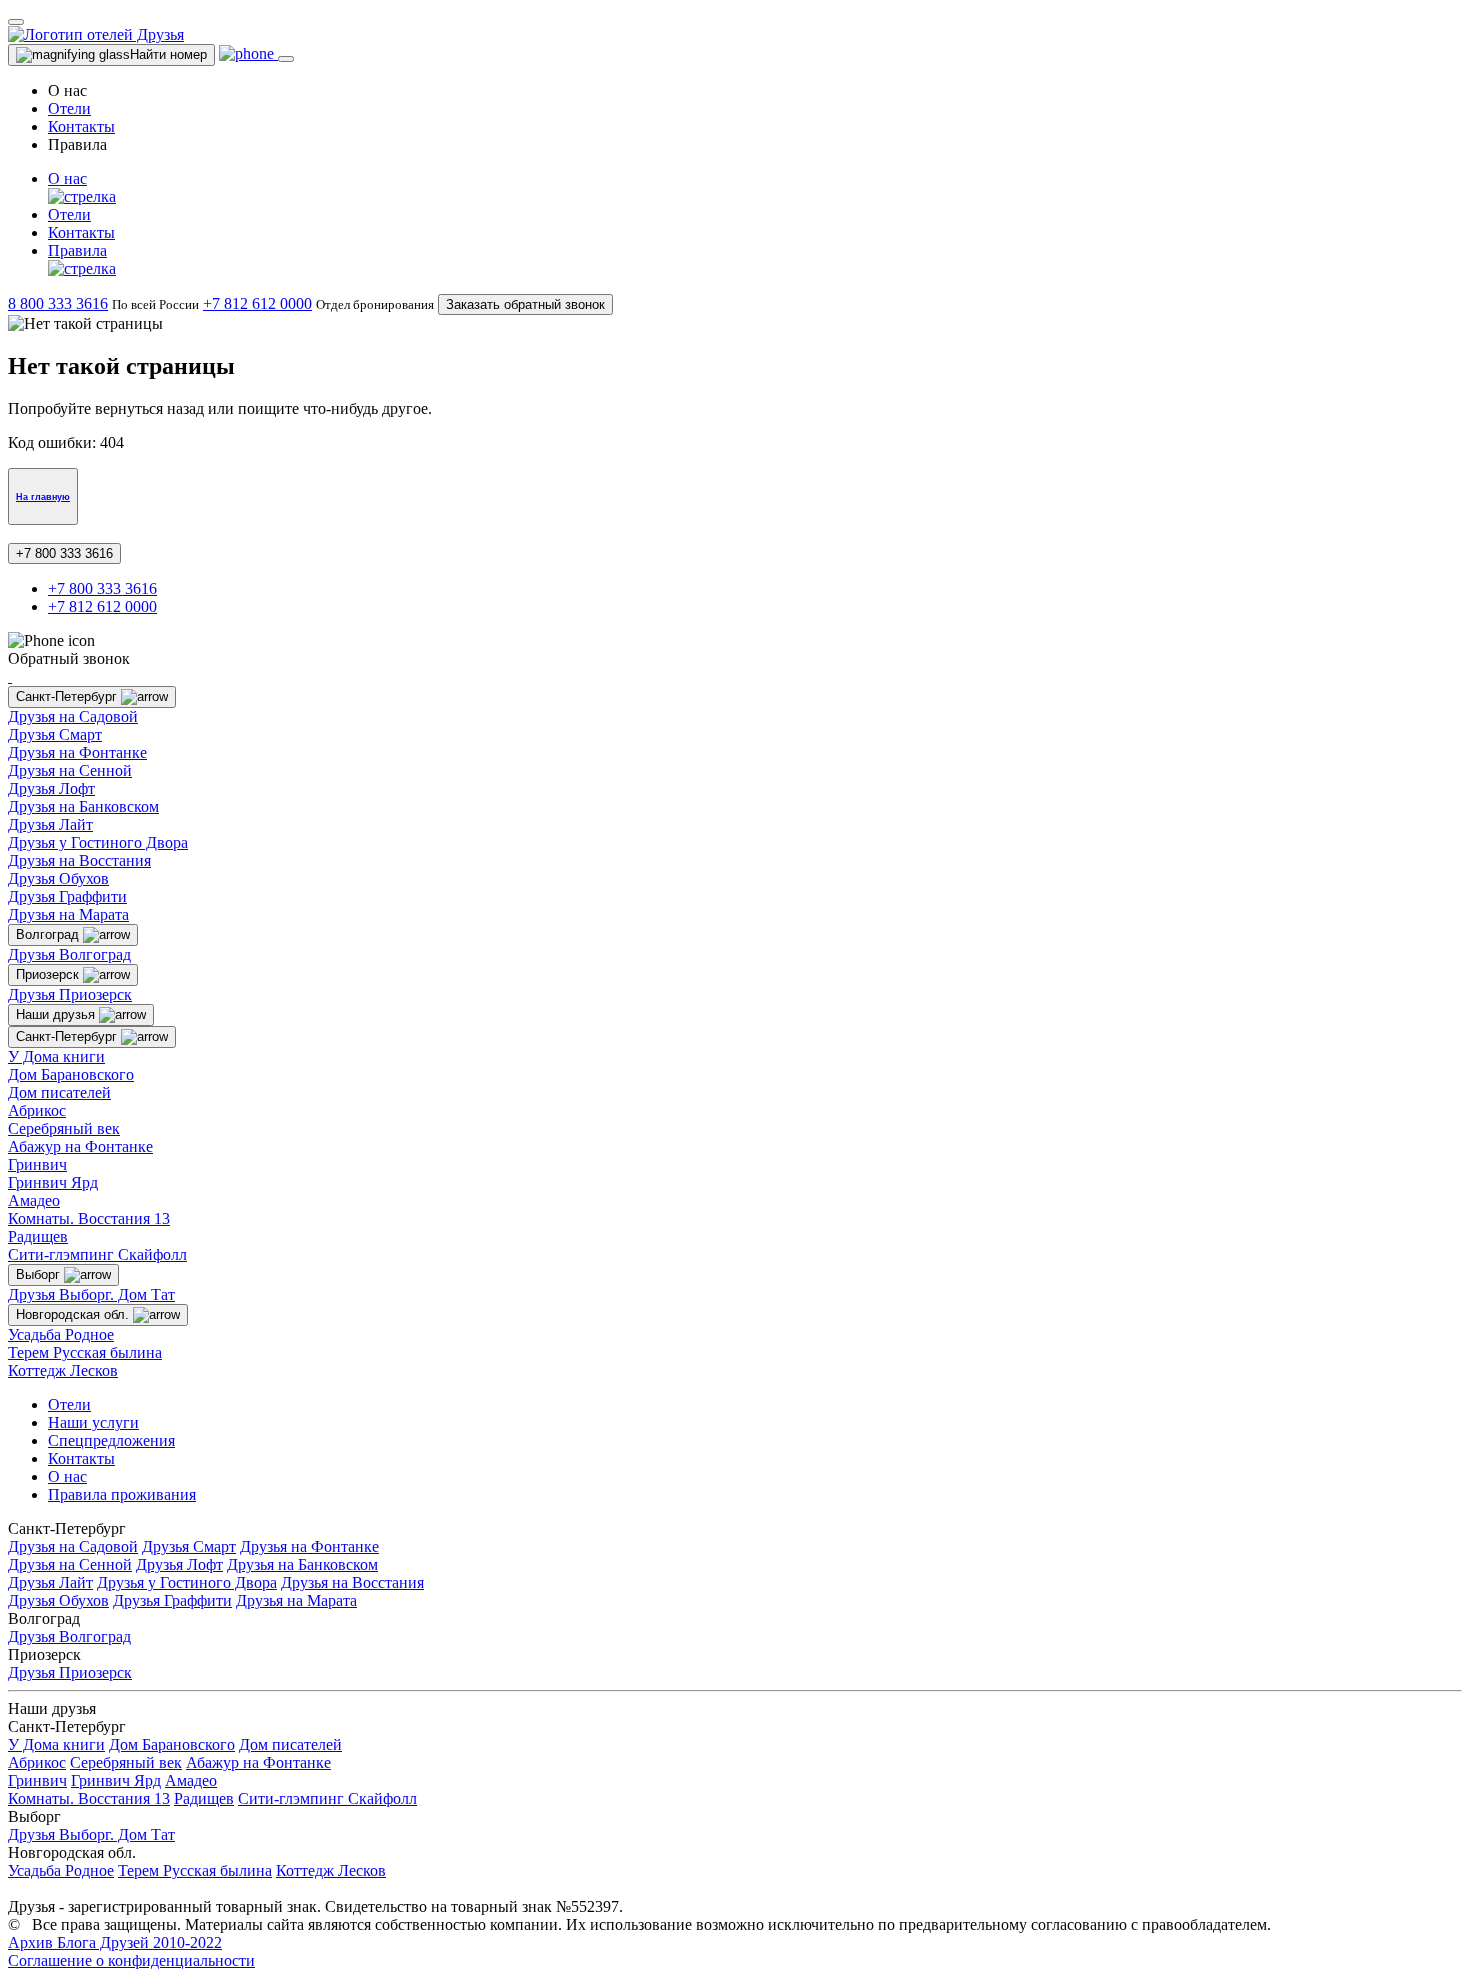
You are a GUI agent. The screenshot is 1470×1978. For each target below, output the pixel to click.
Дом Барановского (71, 1074)
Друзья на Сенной (70, 770)
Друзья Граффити (67, 896)
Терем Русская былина (85, 1352)
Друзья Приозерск (70, 994)
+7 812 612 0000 (257, 303)
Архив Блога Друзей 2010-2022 (115, 1942)
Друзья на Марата (68, 914)
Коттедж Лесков (63, 1370)
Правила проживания (122, 1494)
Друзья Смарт (55, 734)
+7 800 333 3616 (64, 553)
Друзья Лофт (51, 788)
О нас (67, 1476)
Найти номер (168, 54)
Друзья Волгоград (69, 954)
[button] (755, 187)
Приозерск (49, 974)
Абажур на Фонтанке (80, 1146)
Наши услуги (93, 1422)
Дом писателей (59, 1092)
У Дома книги (56, 1056)
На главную (43, 497)
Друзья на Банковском (83, 806)
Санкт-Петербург (68, 696)
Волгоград (49, 934)
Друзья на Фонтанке (77, 752)
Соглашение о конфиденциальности (131, 1960)
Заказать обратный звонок (525, 304)
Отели (69, 108)
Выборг (40, 1274)
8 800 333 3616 (58, 303)
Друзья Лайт (50, 824)
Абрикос (37, 1110)
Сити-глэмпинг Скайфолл (97, 1254)
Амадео (34, 1200)
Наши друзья (57, 1014)
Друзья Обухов (58, 878)
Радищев (38, 1236)
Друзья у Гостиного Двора (98, 842)
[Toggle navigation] (286, 59)
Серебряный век (64, 1128)
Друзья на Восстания (79, 860)
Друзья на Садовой (73, 716)
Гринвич (37, 1164)
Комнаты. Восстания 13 (89, 1218)
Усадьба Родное (61, 1334)
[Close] (16, 22)
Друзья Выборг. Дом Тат (91, 1294)
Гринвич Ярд (53, 1182)
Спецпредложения (111, 1440)
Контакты (81, 126)
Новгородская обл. (74, 1314)
